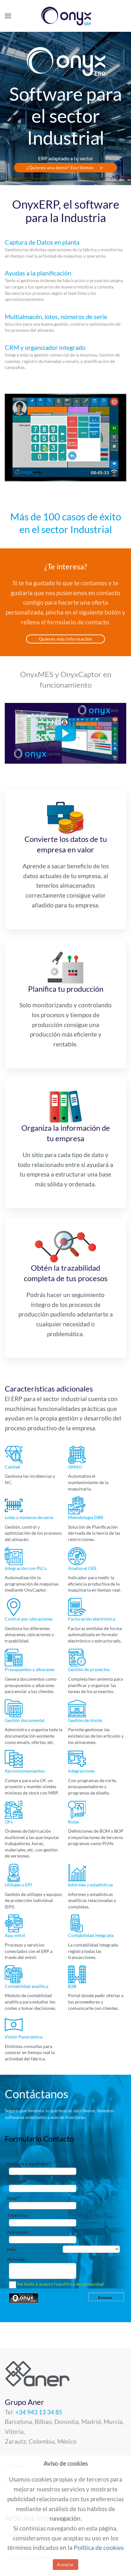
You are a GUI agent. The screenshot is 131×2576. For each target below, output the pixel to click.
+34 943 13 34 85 (39, 2412)
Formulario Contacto (39, 2139)
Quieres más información (66, 639)
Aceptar (65, 2564)
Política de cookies (99, 2548)
